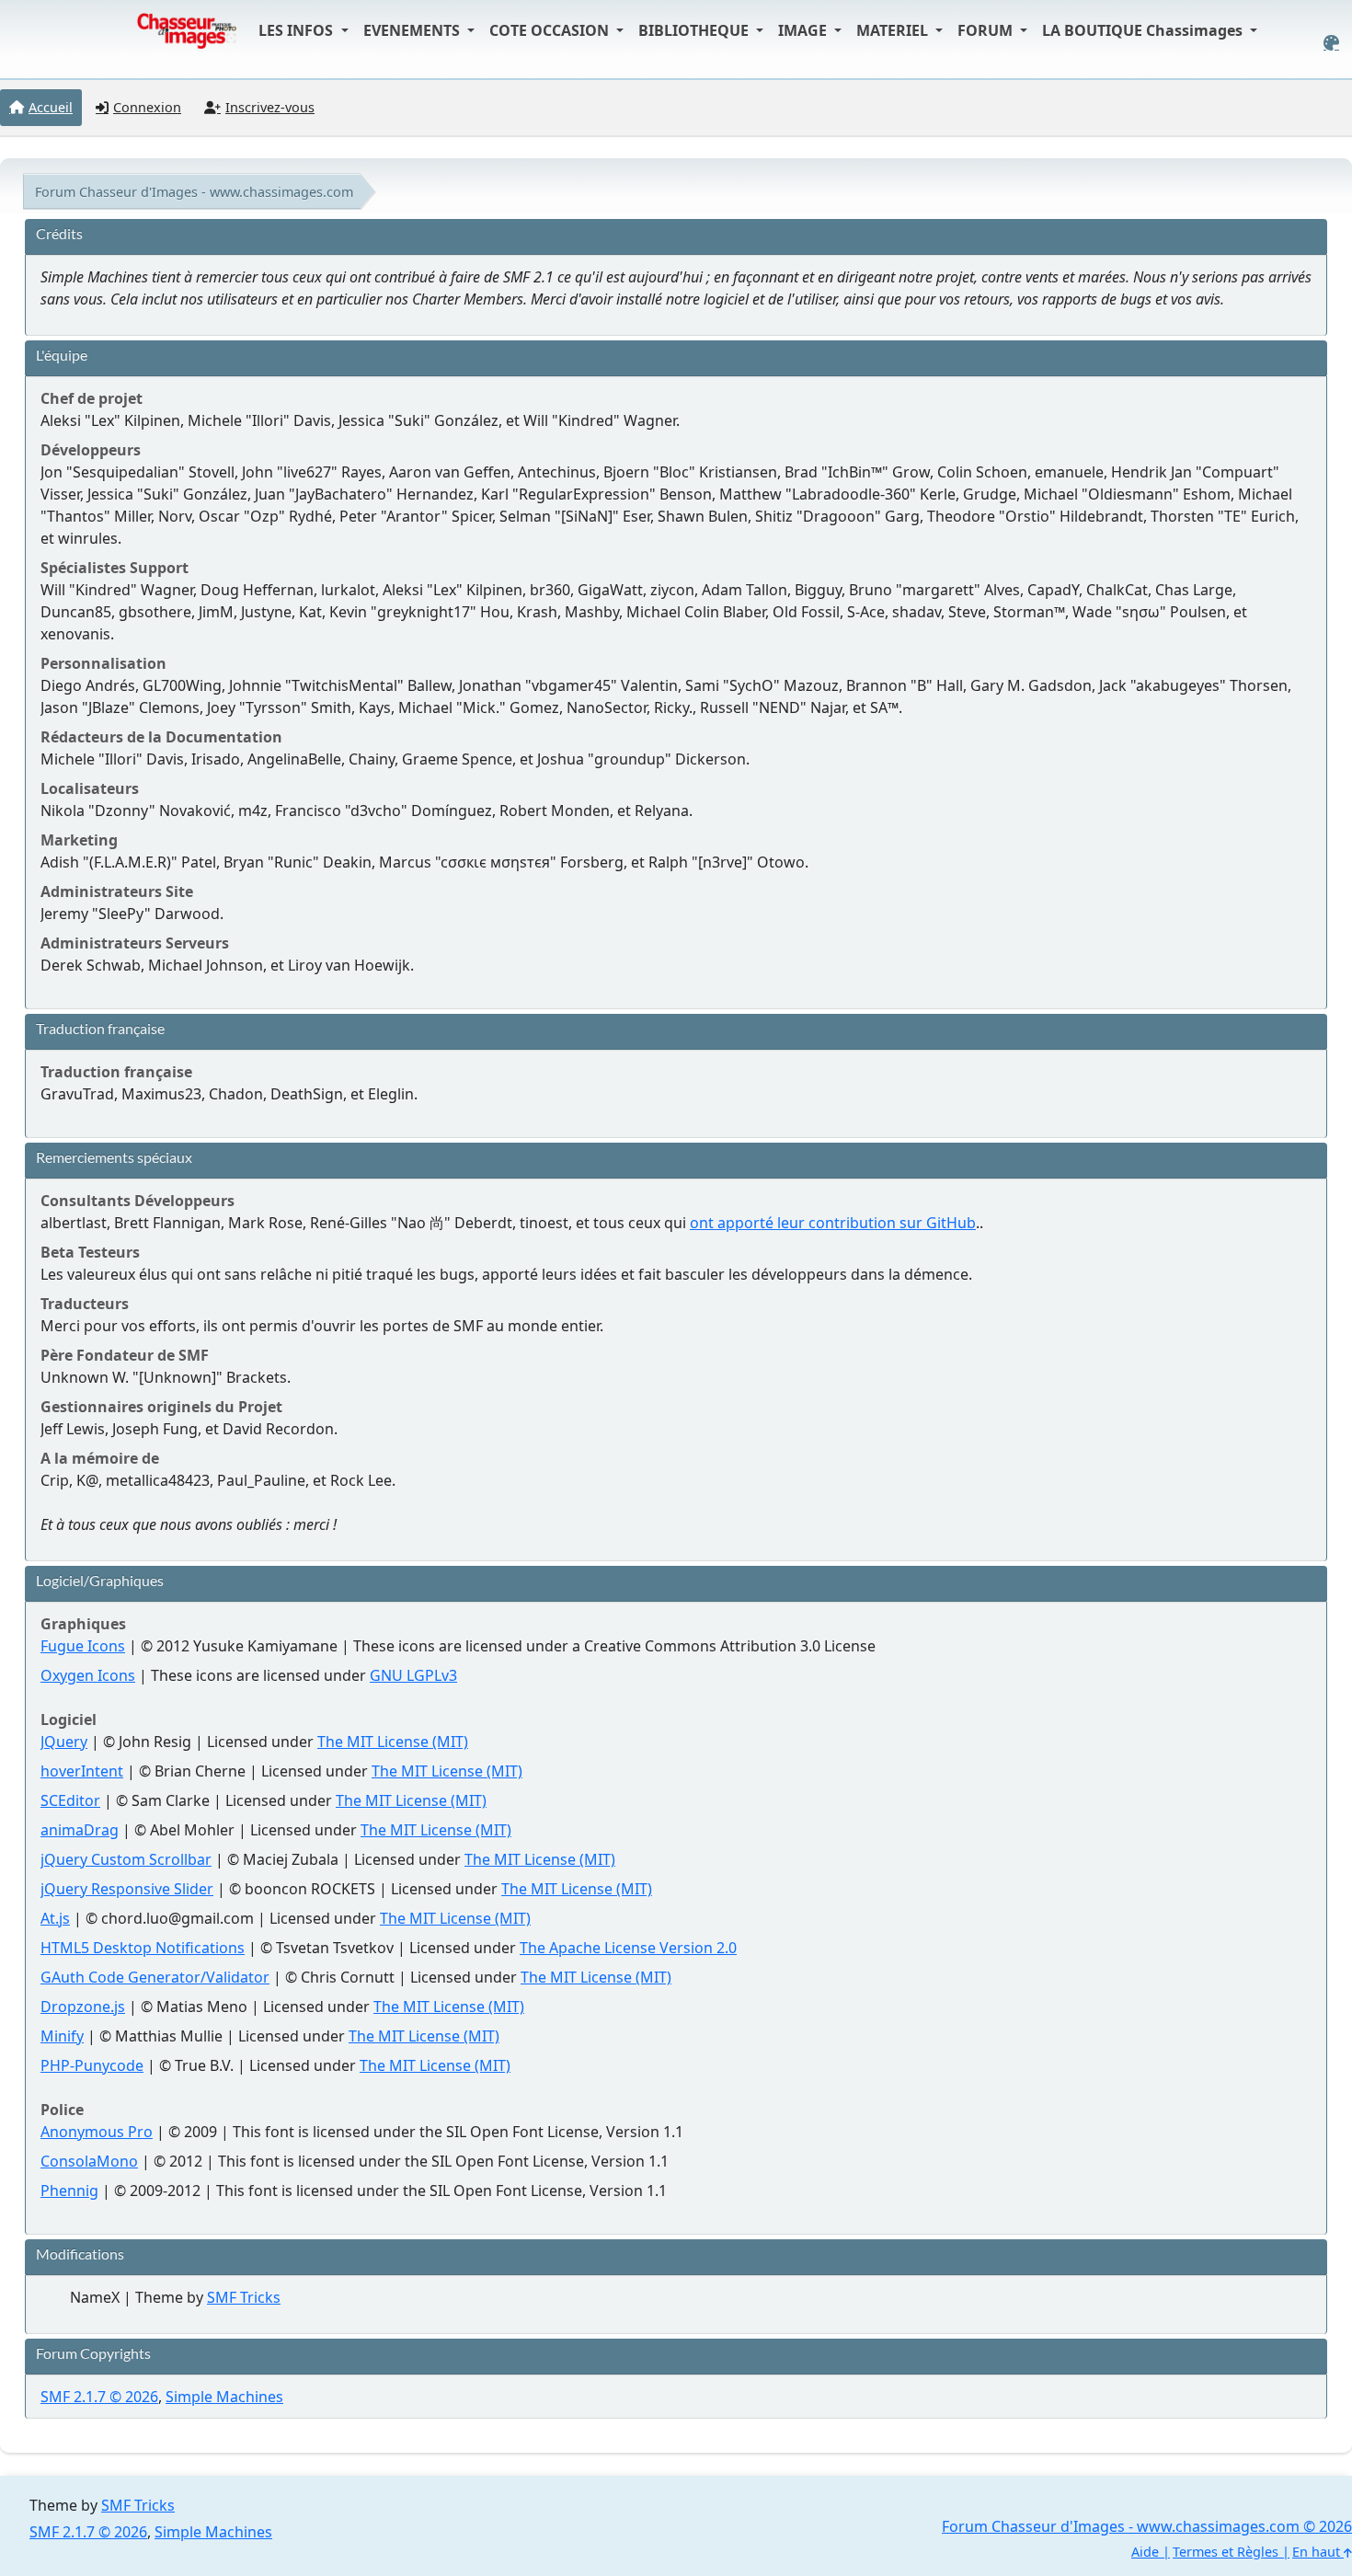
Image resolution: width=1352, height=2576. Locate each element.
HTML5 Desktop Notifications (143, 1948)
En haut (1318, 2552)
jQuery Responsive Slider (127, 1889)
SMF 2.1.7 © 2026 (99, 2397)
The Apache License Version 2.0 (628, 1948)
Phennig (69, 2191)
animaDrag (80, 1830)
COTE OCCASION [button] (551, 30)
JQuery (64, 1742)
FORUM (987, 30)
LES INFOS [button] (298, 30)
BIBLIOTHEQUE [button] (695, 30)
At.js (55, 1918)
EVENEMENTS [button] (413, 30)
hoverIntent (82, 1771)
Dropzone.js (83, 2007)
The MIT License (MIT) (393, 1742)
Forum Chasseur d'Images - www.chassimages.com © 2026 (1147, 2526)
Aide (1145, 2552)
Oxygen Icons (88, 1675)
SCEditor (70, 1800)
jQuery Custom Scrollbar (126, 1859)
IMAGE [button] (804, 30)
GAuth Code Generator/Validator (155, 1977)
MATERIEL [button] (894, 30)
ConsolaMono (89, 2161)
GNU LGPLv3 (413, 1675)
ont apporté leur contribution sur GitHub (833, 1223)
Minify (62, 2036)
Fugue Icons (83, 1646)
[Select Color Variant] (1331, 43)
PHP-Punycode (92, 2065)
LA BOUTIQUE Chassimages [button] (1144, 30)
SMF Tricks (244, 2297)
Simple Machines (224, 2397)
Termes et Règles (1226, 2552)
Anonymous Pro (97, 2132)
